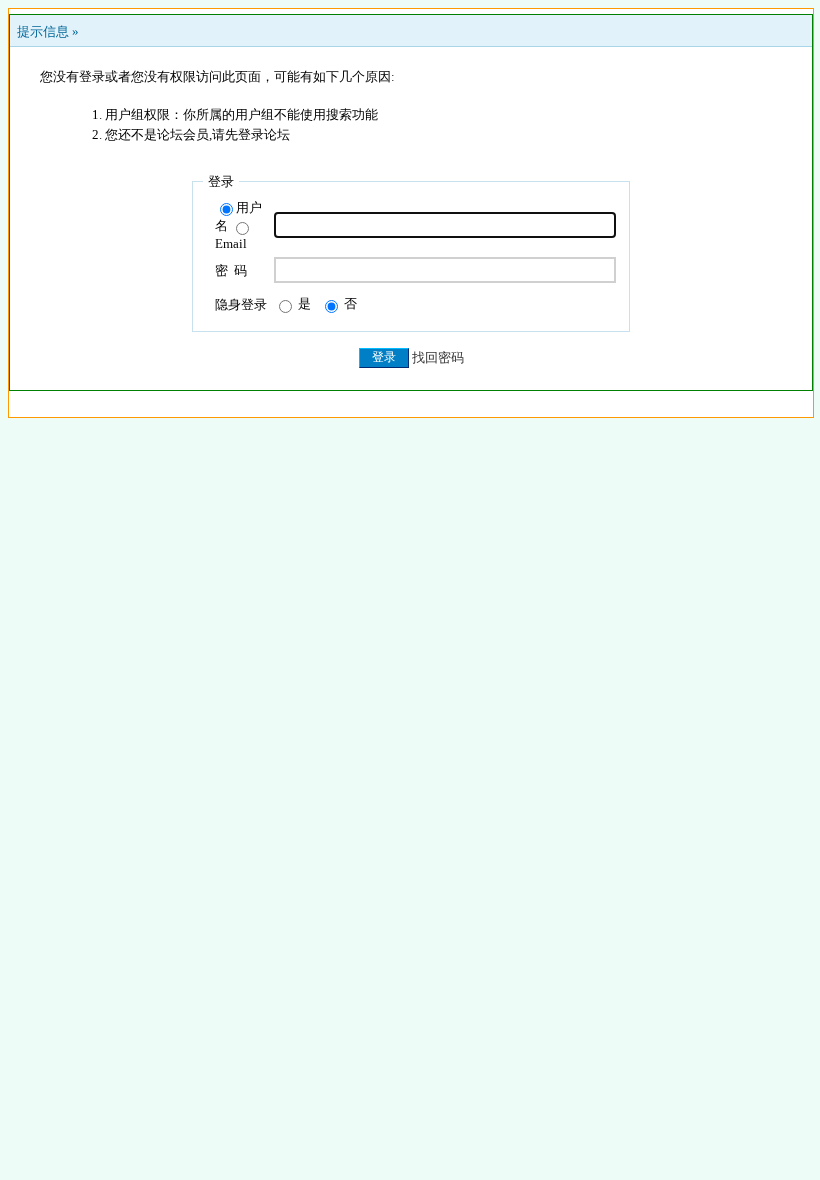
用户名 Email (238, 225)
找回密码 (438, 356)
